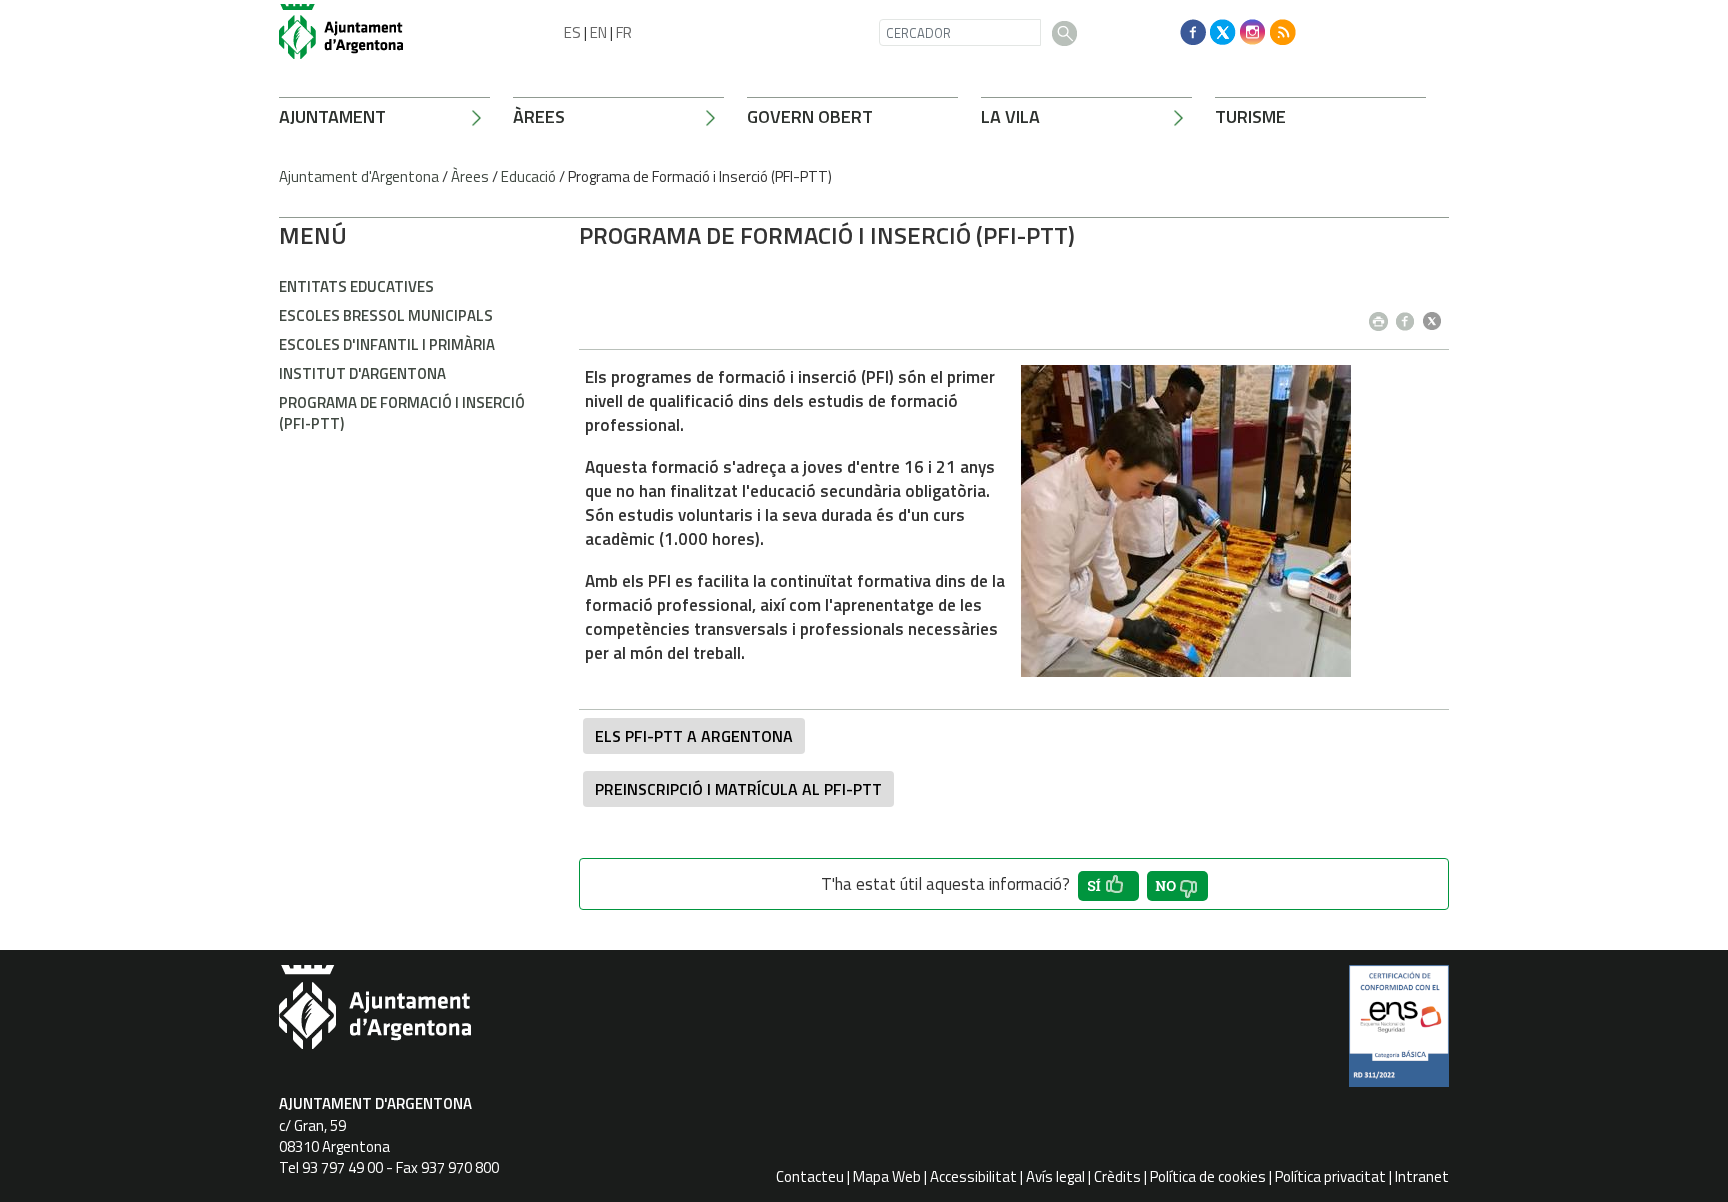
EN (598, 32)
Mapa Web (887, 1176)
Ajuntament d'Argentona (359, 176)
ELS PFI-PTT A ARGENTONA (694, 736)
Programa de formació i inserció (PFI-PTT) (402, 413)
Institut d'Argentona (362, 373)
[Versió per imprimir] (1383, 315)
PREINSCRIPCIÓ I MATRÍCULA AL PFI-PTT (738, 789)
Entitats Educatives (356, 286)
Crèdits (1117, 1176)
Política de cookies (1208, 1176)
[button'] (1108, 886)
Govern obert (810, 116)
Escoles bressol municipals (386, 315)
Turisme (1250, 116)
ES (572, 32)
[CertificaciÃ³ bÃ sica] (1399, 1033)
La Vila (1010, 116)
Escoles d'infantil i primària (387, 344)
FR (624, 32)
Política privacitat (1330, 1176)
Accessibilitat (973, 1176)
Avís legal (1055, 1176)
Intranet (1422, 1176)
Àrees (539, 116)
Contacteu (810, 1176)
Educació (528, 176)
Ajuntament (332, 116)
